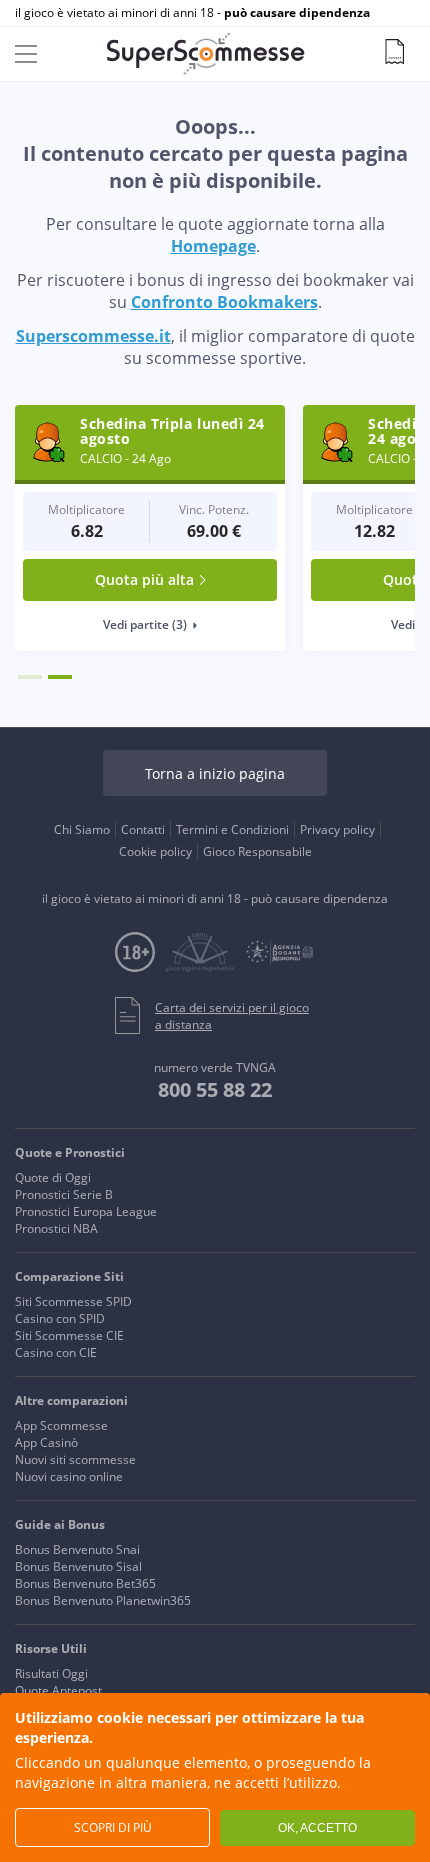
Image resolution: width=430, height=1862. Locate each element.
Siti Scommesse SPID (73, 1301)
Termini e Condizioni (232, 829)
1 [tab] (30, 677)
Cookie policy (155, 851)
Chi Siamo (82, 829)
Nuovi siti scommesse (75, 1459)
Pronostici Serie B (64, 1194)
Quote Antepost (58, 1690)
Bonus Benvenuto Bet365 (85, 1583)
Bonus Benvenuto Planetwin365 (103, 1600)
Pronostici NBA (56, 1228)
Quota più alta (144, 579)
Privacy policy (337, 829)
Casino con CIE (56, 1352)
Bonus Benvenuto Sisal (78, 1566)
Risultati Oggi (51, 1673)
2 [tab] (60, 677)
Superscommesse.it (93, 336)
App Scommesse (61, 1425)
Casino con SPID (60, 1318)
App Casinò (46, 1442)
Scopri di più (113, 1827)
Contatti (143, 829)
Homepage (213, 246)
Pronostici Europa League (86, 1211)
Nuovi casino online (69, 1476)
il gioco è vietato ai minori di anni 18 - (192, 13)
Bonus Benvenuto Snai (77, 1549)
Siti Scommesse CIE (69, 1335)
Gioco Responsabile (257, 851)
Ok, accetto (317, 1828)
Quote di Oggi (53, 1177)
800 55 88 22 (215, 1089)
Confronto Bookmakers (224, 302)
